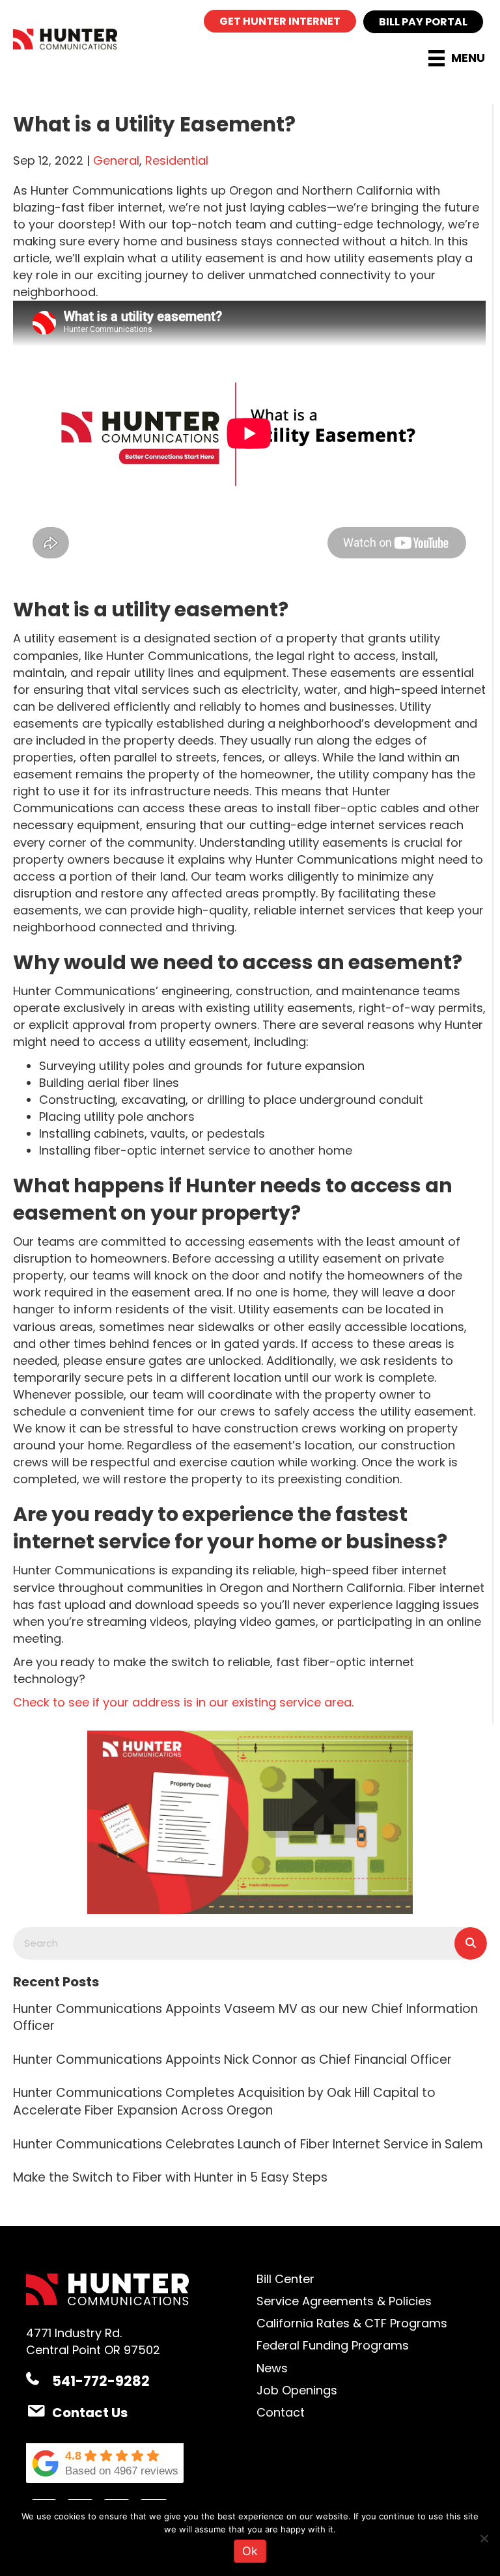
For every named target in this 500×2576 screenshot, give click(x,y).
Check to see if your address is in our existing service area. (183, 1702)
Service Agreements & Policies (344, 2301)
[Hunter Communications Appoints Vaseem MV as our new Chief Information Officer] (250, 2016)
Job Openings (297, 2390)
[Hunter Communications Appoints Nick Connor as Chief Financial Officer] (250, 2059)
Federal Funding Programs (333, 2345)
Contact (281, 2412)
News (272, 2368)
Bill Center (285, 2279)
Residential (177, 160)
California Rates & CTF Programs (352, 2323)
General (116, 160)
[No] (484, 2538)
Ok (250, 2551)
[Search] (471, 1943)
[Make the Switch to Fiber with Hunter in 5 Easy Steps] (250, 2176)
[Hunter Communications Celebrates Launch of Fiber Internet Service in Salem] (250, 2143)
